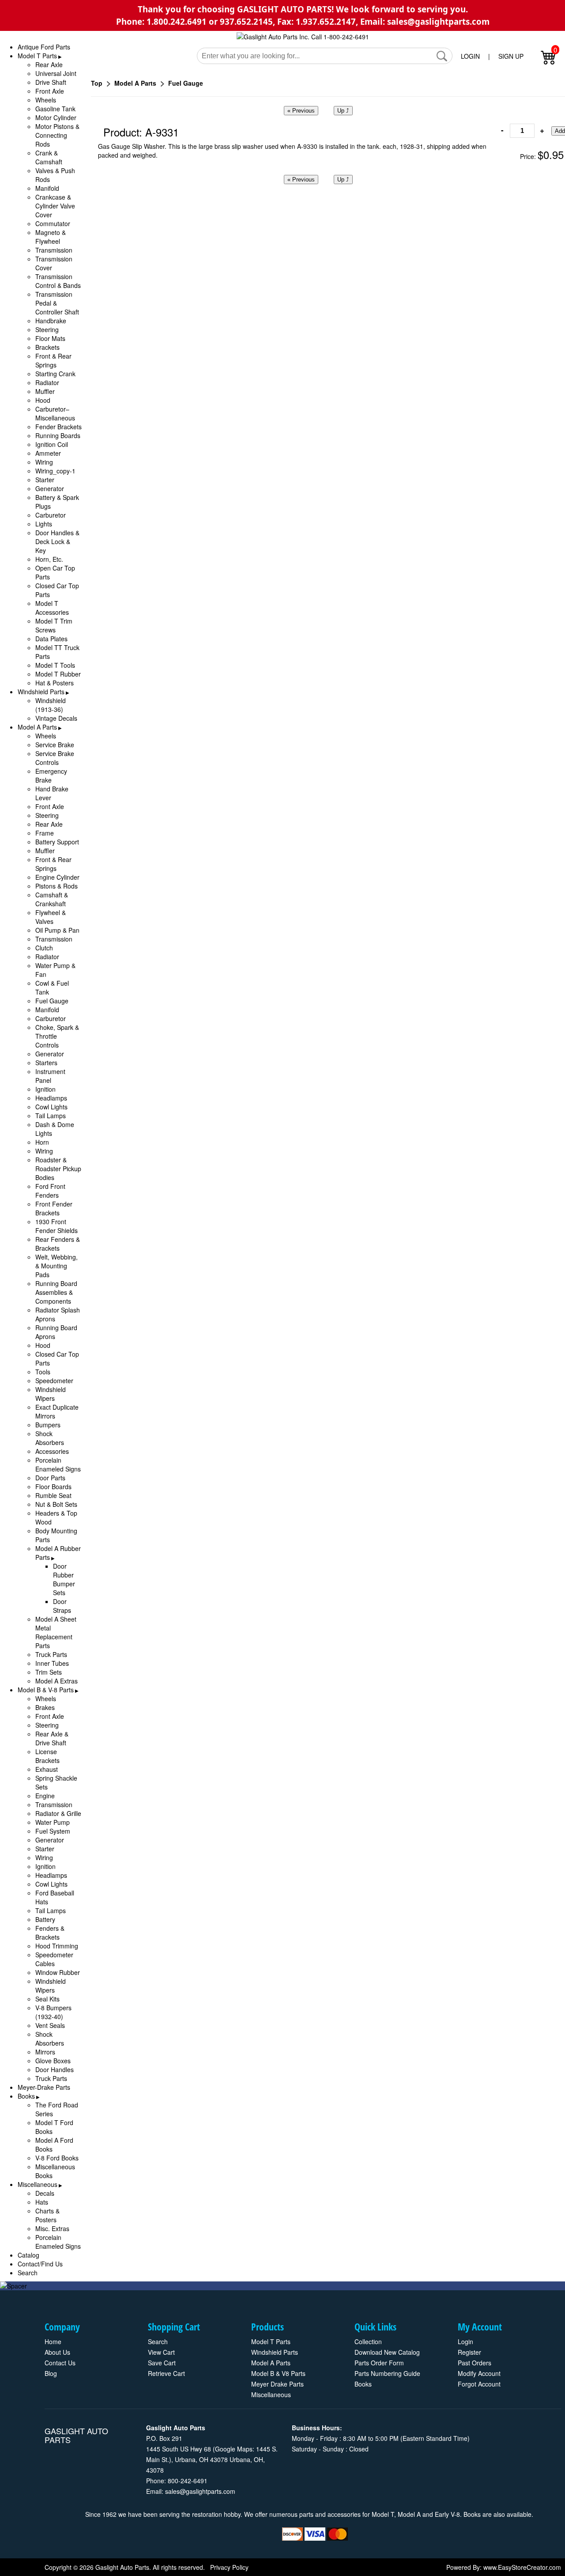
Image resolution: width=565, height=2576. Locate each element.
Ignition (45, 1089)
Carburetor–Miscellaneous (55, 413)
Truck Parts (51, 1654)
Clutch (44, 948)
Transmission (54, 250)
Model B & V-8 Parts (46, 1690)
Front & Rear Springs (53, 360)
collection (368, 2341)
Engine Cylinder (57, 877)
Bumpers (48, 1425)
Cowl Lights (51, 1107)
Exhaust (47, 1769)
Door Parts (50, 1478)
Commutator (53, 223)
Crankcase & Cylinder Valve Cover (55, 206)
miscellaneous (271, 2394)
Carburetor (51, 515)
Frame (45, 833)
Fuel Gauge (52, 1001)
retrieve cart (166, 2373)
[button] (442, 56)
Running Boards (58, 435)
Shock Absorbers (50, 1438)
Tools (43, 1372)
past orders (475, 2363)
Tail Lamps (51, 1116)
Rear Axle (49, 64)
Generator (50, 488)
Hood (43, 400)
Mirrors (45, 2052)
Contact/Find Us (40, 2264)
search (158, 2341)
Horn (42, 1142)
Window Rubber (58, 1972)
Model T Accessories (52, 608)
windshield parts (275, 2352)
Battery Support (57, 842)
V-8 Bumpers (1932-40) (53, 2012)
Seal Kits (47, 1999)
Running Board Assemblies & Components (56, 1292)
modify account (479, 2373)
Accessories (52, 1451)
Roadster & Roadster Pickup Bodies (58, 1169)
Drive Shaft (51, 82)
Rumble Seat (53, 1495)
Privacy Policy (229, 2567)
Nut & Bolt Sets (56, 1504)
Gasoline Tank (55, 109)
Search (28, 2273)
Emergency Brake (51, 775)
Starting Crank (55, 374)
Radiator (47, 382)
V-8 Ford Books (57, 2158)
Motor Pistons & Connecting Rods (57, 135)
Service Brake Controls (55, 758)
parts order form (379, 2363)
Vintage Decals (56, 718)
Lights (44, 524)
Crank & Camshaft (49, 157)
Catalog (28, 2255)
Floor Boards (53, 1487)
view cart (161, 2352)
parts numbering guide (387, 2373)
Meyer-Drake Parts (44, 2087)
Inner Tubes (52, 1663)
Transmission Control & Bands (58, 281)
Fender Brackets (58, 427)
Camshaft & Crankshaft (52, 899)
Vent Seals (50, 2025)
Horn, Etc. (49, 559)
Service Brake (55, 745)
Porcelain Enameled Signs (58, 1464)
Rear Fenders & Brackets (58, 1244)
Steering (47, 329)
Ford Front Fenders (50, 1191)
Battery (45, 1919)
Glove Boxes (53, 2061)
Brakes (45, 1707)
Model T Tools (55, 665)
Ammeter (48, 453)
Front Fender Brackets (54, 1208)
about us (57, 2352)
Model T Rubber (58, 674)
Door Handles (55, 2069)
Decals (45, 2193)
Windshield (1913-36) (51, 705)
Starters (46, 1063)
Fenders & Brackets (50, 1933)
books (363, 2384)
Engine (45, 1796)
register (469, 2352)
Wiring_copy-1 (55, 471)
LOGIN (470, 56)
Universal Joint (56, 73)
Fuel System (53, 1831)
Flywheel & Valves (51, 917)
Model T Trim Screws (54, 625)
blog (51, 2373)
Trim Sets (49, 1672)
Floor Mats (50, 338)
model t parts (271, 2341)
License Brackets (47, 1756)
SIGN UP (511, 56)
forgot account (479, 2384)
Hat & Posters (55, 683)
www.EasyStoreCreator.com (522, 2567)
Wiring (44, 462)
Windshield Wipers (51, 1394)
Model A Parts (37, 727)
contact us (60, 2363)
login (465, 2341)
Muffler (45, 391)
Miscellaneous (38, 2184)
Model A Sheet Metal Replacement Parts (56, 1632)
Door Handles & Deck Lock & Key (57, 541)
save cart (162, 2363)
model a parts (271, 2363)
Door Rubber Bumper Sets (64, 1579)
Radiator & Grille (58, 1813)
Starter (45, 480)
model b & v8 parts (278, 2373)
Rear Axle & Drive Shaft (52, 1738)
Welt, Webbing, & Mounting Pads (56, 1266)
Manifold (47, 188)
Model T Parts (37, 56)
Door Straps (62, 1606)
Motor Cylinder (56, 117)
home (53, 2341)
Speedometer (54, 1381)
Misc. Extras (52, 2228)
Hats (42, 2202)
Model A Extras (56, 1681)
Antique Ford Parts (44, 47)
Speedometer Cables (54, 1959)
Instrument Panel (50, 1076)
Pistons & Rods (56, 886)
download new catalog (387, 2352)
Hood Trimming (57, 1946)
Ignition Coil (52, 444)
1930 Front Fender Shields (56, 1226)
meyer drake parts (277, 2384)
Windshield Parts (41, 692)
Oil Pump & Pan (57, 930)
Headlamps (51, 1098)
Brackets (47, 347)
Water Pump (53, 1822)
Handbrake (51, 321)
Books (26, 2096)
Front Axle (50, 91)
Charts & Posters (47, 2215)
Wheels (46, 100)
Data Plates (51, 639)
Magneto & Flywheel (51, 237)
